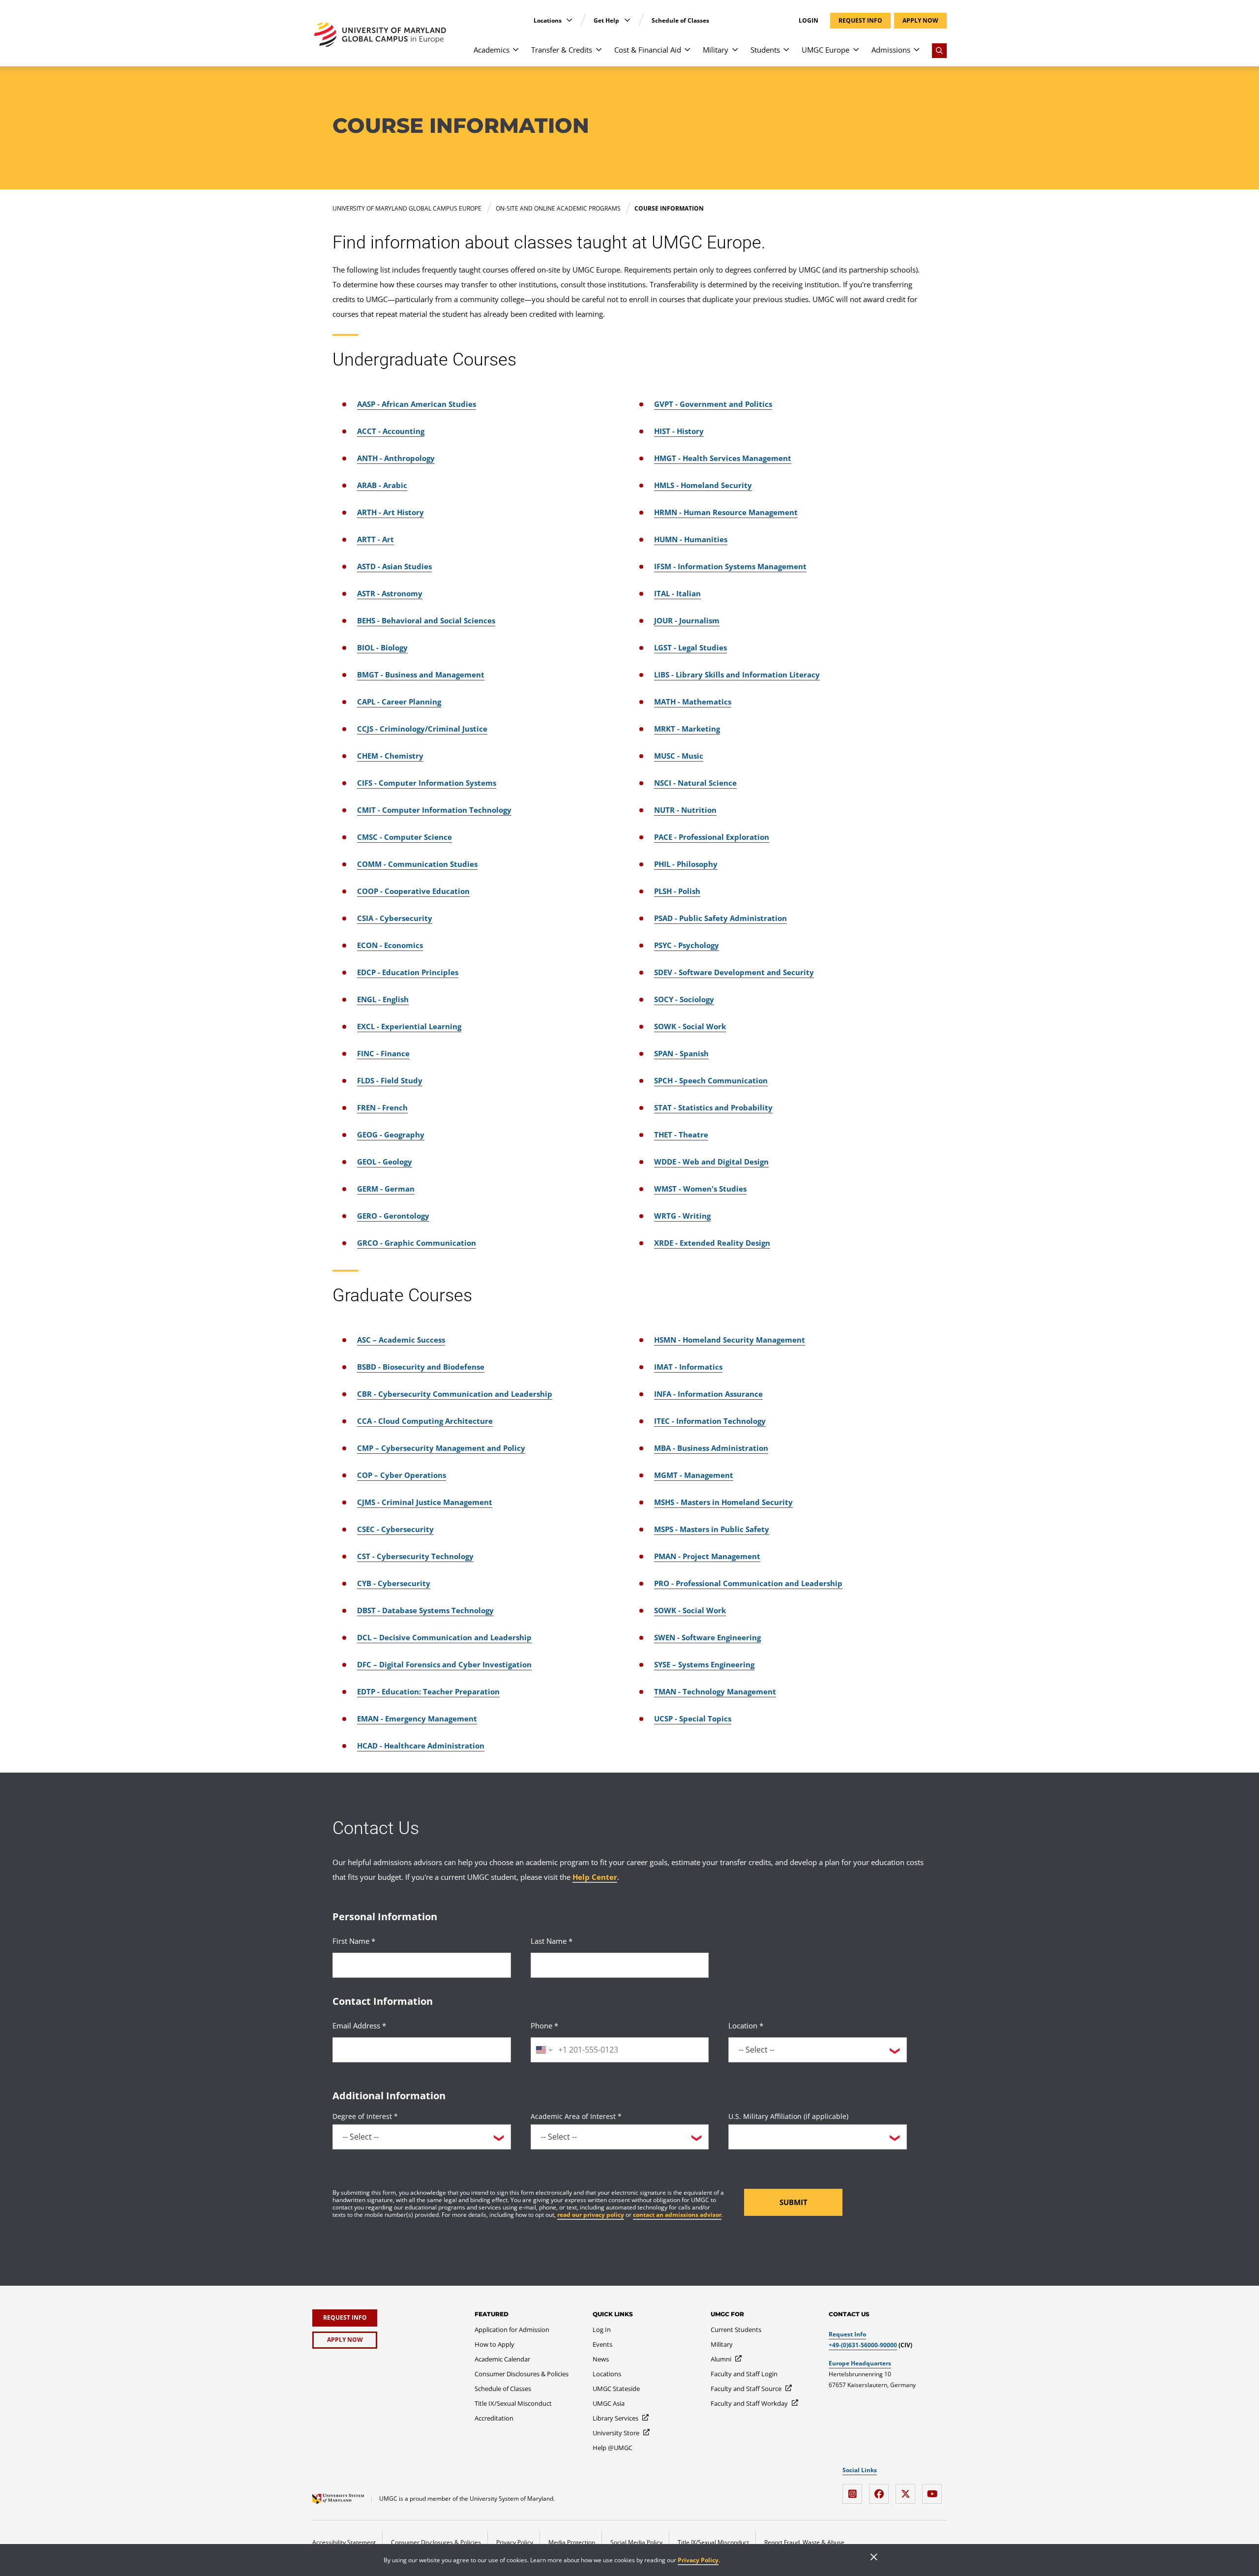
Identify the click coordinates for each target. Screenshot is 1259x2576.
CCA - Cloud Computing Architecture (425, 1421)
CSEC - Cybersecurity (395, 1529)
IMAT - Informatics (688, 1367)
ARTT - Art (375, 539)
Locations (548, 20)
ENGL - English (383, 999)
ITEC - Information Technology (710, 1421)
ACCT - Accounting (391, 431)
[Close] (874, 2558)
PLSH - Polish (677, 891)
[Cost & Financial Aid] (687, 54)
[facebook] (881, 2490)
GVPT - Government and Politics (713, 404)
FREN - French (382, 1107)
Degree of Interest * (365, 2116)
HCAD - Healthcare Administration (421, 1746)
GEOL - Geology (385, 1162)
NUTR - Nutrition (685, 810)
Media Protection (572, 2542)
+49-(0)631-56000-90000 (863, 2345)
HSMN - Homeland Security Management (730, 1340)
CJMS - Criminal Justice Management (425, 1502)
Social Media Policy (636, 2542)
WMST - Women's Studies (700, 1189)
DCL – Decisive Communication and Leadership (444, 1637)
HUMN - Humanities (691, 539)
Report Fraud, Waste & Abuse (804, 2542)
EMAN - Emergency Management (417, 1718)
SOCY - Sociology (684, 999)
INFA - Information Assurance (708, 1394)
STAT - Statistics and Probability (713, 1107)
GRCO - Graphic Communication (417, 1243)
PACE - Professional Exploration (712, 837)
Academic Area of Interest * (576, 2116)
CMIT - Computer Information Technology (434, 810)
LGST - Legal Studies (690, 647)
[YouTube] (934, 2490)
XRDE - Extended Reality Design (712, 1243)
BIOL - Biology (382, 647)
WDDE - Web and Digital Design (711, 1162)
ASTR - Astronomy (390, 593)
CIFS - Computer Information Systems (427, 783)
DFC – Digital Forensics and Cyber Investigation (444, 1664)
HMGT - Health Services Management (723, 458)
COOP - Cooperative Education (413, 891)
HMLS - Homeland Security (703, 485)
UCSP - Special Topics (693, 1718)
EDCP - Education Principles (408, 972)
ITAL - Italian (677, 593)
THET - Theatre (681, 1135)
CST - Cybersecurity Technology (415, 1556)
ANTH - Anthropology (396, 458)
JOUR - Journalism (687, 620)
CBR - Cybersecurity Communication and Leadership (455, 1394)
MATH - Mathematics (693, 702)
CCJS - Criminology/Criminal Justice (422, 729)
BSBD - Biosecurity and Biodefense (421, 1367)
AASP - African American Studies (417, 404)
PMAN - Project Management (707, 1556)
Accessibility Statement (344, 2542)
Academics (492, 50)
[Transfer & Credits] (599, 54)
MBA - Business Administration (711, 1448)
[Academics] (516, 54)
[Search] (939, 51)
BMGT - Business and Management (421, 675)
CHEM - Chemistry (390, 756)
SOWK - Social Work (690, 1026)
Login (809, 21)
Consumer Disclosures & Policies (436, 2542)
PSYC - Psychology (687, 945)
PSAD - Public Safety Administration (720, 918)
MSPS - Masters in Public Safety (712, 1529)
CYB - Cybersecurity (394, 1583)
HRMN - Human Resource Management (726, 512)
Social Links (860, 2470)
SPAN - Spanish (681, 1053)
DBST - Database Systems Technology (425, 1610)
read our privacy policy (591, 2215)
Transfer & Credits (562, 50)
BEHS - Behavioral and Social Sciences (426, 620)
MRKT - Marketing (687, 729)
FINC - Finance (383, 1053)
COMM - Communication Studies (417, 864)
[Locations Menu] (569, 20)
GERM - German (386, 1189)
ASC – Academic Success (401, 1340)
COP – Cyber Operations (402, 1475)
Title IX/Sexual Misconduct (713, 2542)
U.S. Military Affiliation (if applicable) (788, 2116)
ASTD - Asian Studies (394, 566)
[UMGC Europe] (856, 54)
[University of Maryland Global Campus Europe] (380, 35)
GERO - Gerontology (393, 1216)
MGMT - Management (694, 1475)
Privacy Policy (698, 2560)
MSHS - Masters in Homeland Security (723, 1502)
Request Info (847, 2334)
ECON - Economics (390, 945)
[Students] (786, 54)
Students (765, 50)
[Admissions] (916, 54)
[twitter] (908, 2490)
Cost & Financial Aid (648, 50)
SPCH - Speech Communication (711, 1080)
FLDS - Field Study (390, 1080)
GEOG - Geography (391, 1135)
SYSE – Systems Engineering (704, 1664)
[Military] (735, 54)
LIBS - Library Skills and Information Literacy (737, 675)
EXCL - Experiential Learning (409, 1026)
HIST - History (679, 431)
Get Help (607, 20)
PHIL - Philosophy (686, 864)
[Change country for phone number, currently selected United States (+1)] (543, 2050)
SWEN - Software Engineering (707, 1637)
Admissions (891, 50)
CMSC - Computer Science (405, 837)
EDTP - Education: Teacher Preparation (428, 1691)
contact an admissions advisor (677, 2215)
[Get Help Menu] (627, 20)
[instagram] (855, 2490)
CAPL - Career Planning (399, 702)
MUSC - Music (679, 756)
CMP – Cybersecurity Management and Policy (441, 1448)
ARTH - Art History (390, 512)
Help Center (595, 1877)
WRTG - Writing (682, 1216)
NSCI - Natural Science (695, 783)
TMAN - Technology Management (715, 1691)
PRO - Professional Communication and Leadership (748, 1583)
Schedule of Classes (680, 20)
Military (716, 50)
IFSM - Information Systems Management (730, 566)
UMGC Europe (825, 50)
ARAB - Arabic (382, 485)
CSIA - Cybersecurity (395, 918)
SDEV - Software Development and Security (734, 972)
